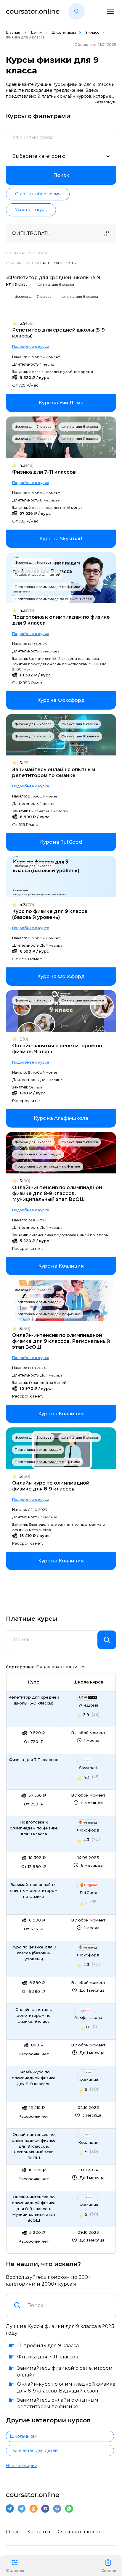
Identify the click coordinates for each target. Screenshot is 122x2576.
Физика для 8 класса (80, 297)
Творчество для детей (34, 2450)
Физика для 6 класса (56, 284)
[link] (61, 403)
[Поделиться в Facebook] (45, 2509)
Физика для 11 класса (80, 439)
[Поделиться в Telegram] (10, 2509)
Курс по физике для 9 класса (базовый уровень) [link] (34, 1953)
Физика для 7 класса (33, 297)
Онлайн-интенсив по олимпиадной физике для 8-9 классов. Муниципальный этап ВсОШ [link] (34, 2209)
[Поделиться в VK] (57, 2509)
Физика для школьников (83, 1000)
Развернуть (105, 102)
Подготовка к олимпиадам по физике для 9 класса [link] (34, 1828)
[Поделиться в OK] (33, 2509)
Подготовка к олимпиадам (38, 1154)
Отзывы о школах (79, 2532)
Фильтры (15, 2571)
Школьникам (64, 32)
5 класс (21, 284)
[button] (77, 11)
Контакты (39, 2532)
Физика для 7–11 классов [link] (34, 1760)
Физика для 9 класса (33, 439)
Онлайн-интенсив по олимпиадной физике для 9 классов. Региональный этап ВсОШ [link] (34, 2146)
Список (109, 2571)
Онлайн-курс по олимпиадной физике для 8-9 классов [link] (34, 2078)
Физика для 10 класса (80, 736)
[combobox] (68, 2305)
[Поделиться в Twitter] (22, 2509)
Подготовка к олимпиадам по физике (48, 587)
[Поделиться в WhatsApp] (69, 2509)
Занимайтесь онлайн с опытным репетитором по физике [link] (34, 1890)
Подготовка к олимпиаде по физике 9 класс (53, 599)
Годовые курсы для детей (38, 575)
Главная (13, 32)
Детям (36, 32)
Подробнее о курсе (31, 346)
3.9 (27, 323)
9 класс (92, 32)
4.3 (27, 465)
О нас (13, 2532)
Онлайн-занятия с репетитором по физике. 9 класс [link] (34, 2015)
